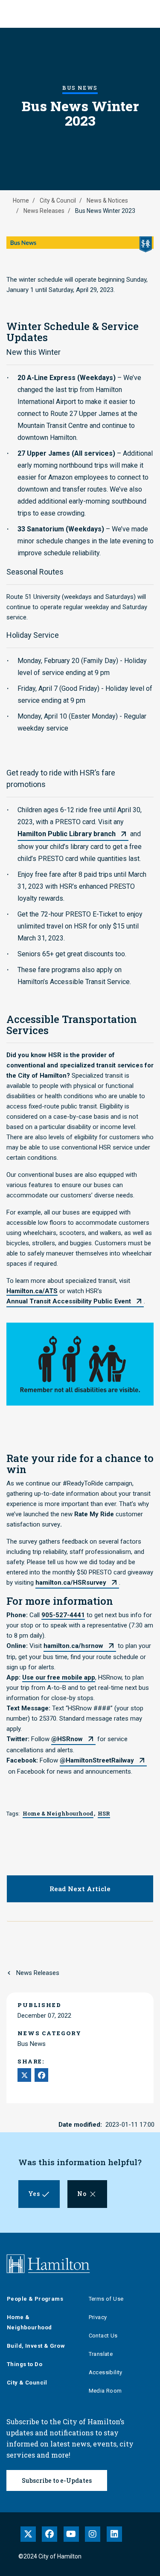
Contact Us (103, 2336)
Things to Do (25, 2364)
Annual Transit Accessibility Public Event (69, 1301)
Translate (101, 2354)
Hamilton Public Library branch (67, 834)
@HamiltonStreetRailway (97, 1760)
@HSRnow (67, 1739)
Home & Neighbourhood (29, 2322)
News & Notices (107, 200)
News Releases (44, 211)
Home (21, 200)
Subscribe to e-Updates (57, 2480)
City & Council (58, 200)
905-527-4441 (63, 1615)
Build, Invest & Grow (36, 2346)
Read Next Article (80, 1889)
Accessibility (106, 2372)
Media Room (105, 2391)
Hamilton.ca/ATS (32, 1291)
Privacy (98, 2317)
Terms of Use (106, 2299)
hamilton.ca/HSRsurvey (71, 1583)
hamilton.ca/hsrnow (73, 1646)
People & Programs (35, 2299)
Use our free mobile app (59, 1677)
